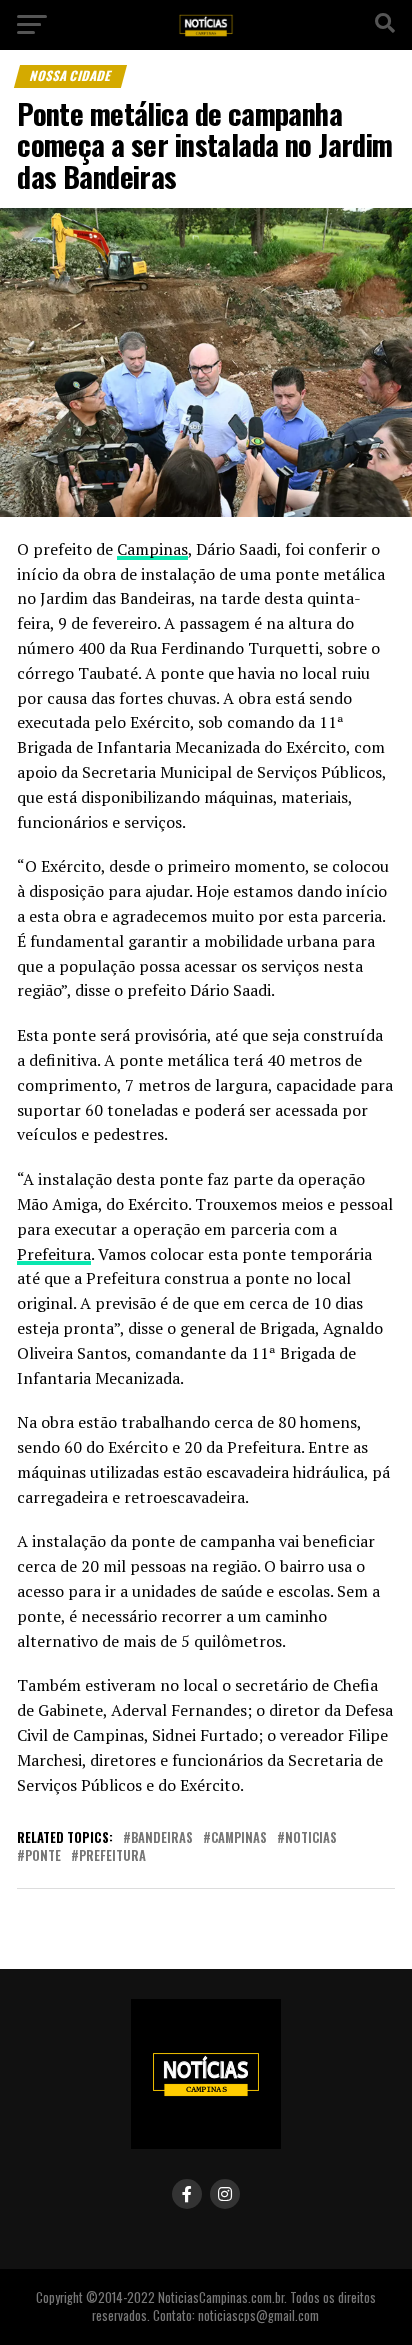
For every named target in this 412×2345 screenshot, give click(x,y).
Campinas (152, 549)
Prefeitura (54, 1254)
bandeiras (162, 1838)
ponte (43, 1856)
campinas (239, 1838)
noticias (311, 1838)
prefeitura (112, 1856)
